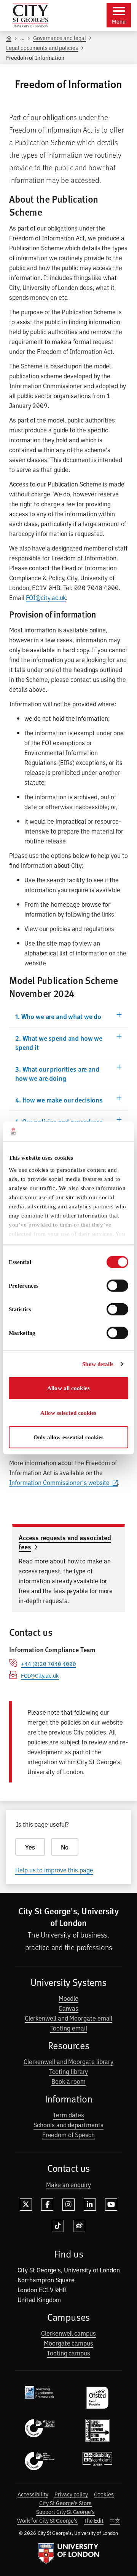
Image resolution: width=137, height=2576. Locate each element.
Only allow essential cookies (69, 1437)
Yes (30, 1847)
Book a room (68, 2081)
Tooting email (69, 2028)
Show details (98, 1364)
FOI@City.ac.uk (40, 1675)
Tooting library (69, 2071)
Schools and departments (68, 2125)
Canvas (69, 2008)
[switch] (117, 1286)
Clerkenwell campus (68, 2333)
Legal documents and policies (42, 47)
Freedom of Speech (69, 2134)
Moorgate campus (68, 2343)
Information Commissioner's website (59, 1482)
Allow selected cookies (68, 1413)
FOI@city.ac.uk (46, 597)
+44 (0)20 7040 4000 (49, 1663)
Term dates (68, 2115)
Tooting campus (68, 2353)
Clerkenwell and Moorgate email (69, 2018)
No (65, 1847)
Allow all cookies (68, 1388)
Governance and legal (60, 38)
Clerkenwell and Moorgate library (68, 2061)
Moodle (69, 1998)
